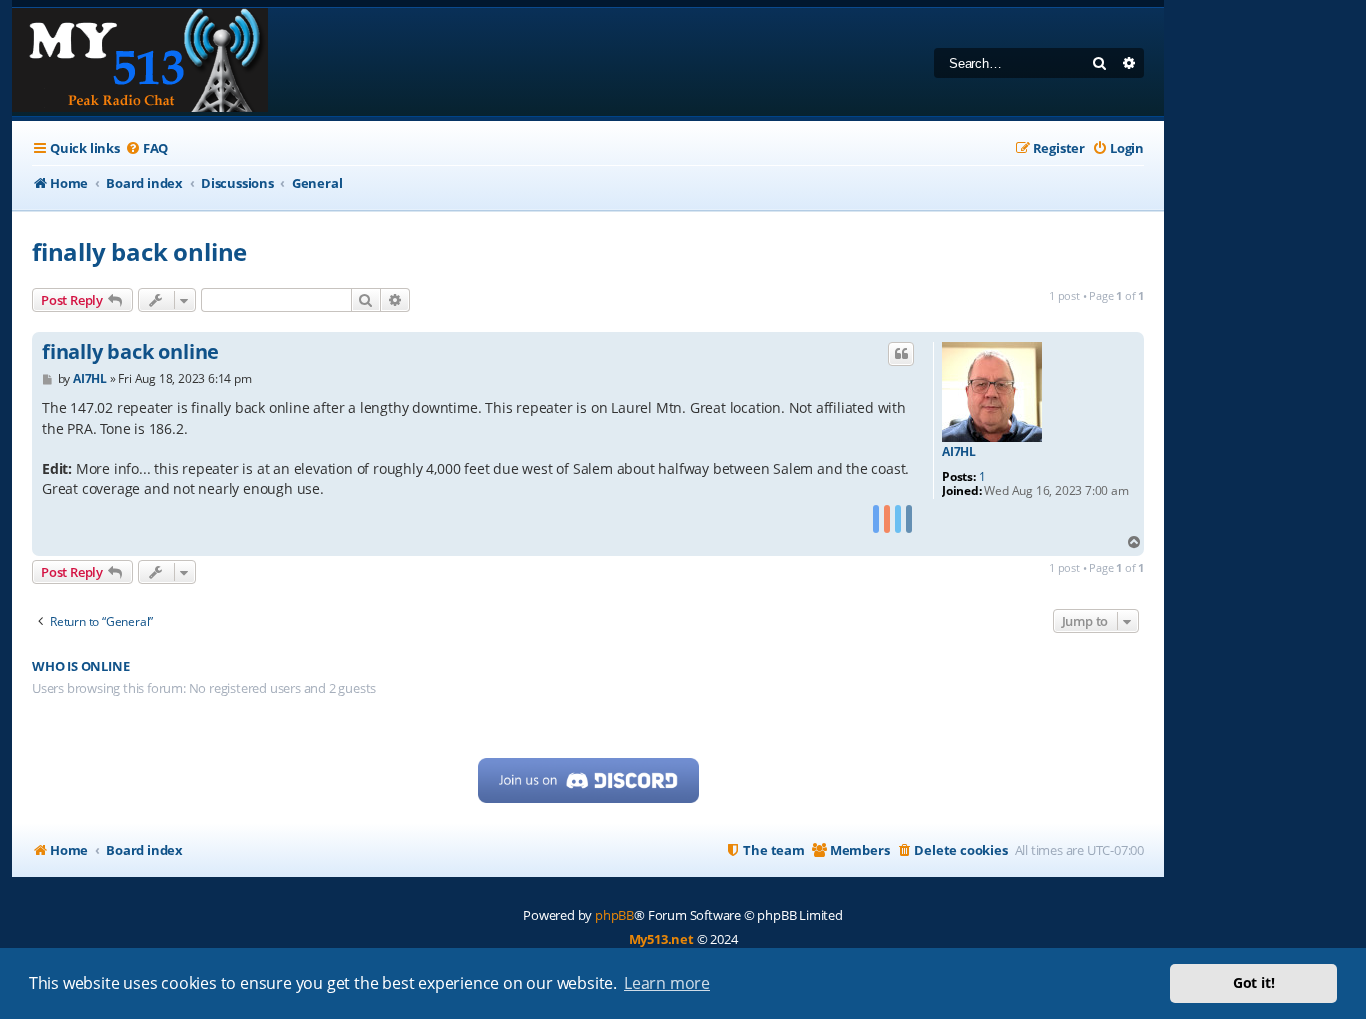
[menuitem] (146, 148)
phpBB (614, 915)
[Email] (909, 519)
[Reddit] (887, 519)
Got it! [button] (1254, 982)
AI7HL (959, 452)
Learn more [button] (667, 983)
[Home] (140, 62)
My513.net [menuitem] (661, 939)
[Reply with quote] (901, 354)
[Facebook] (876, 519)
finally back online (139, 251)
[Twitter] (898, 519)
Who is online (80, 666)
